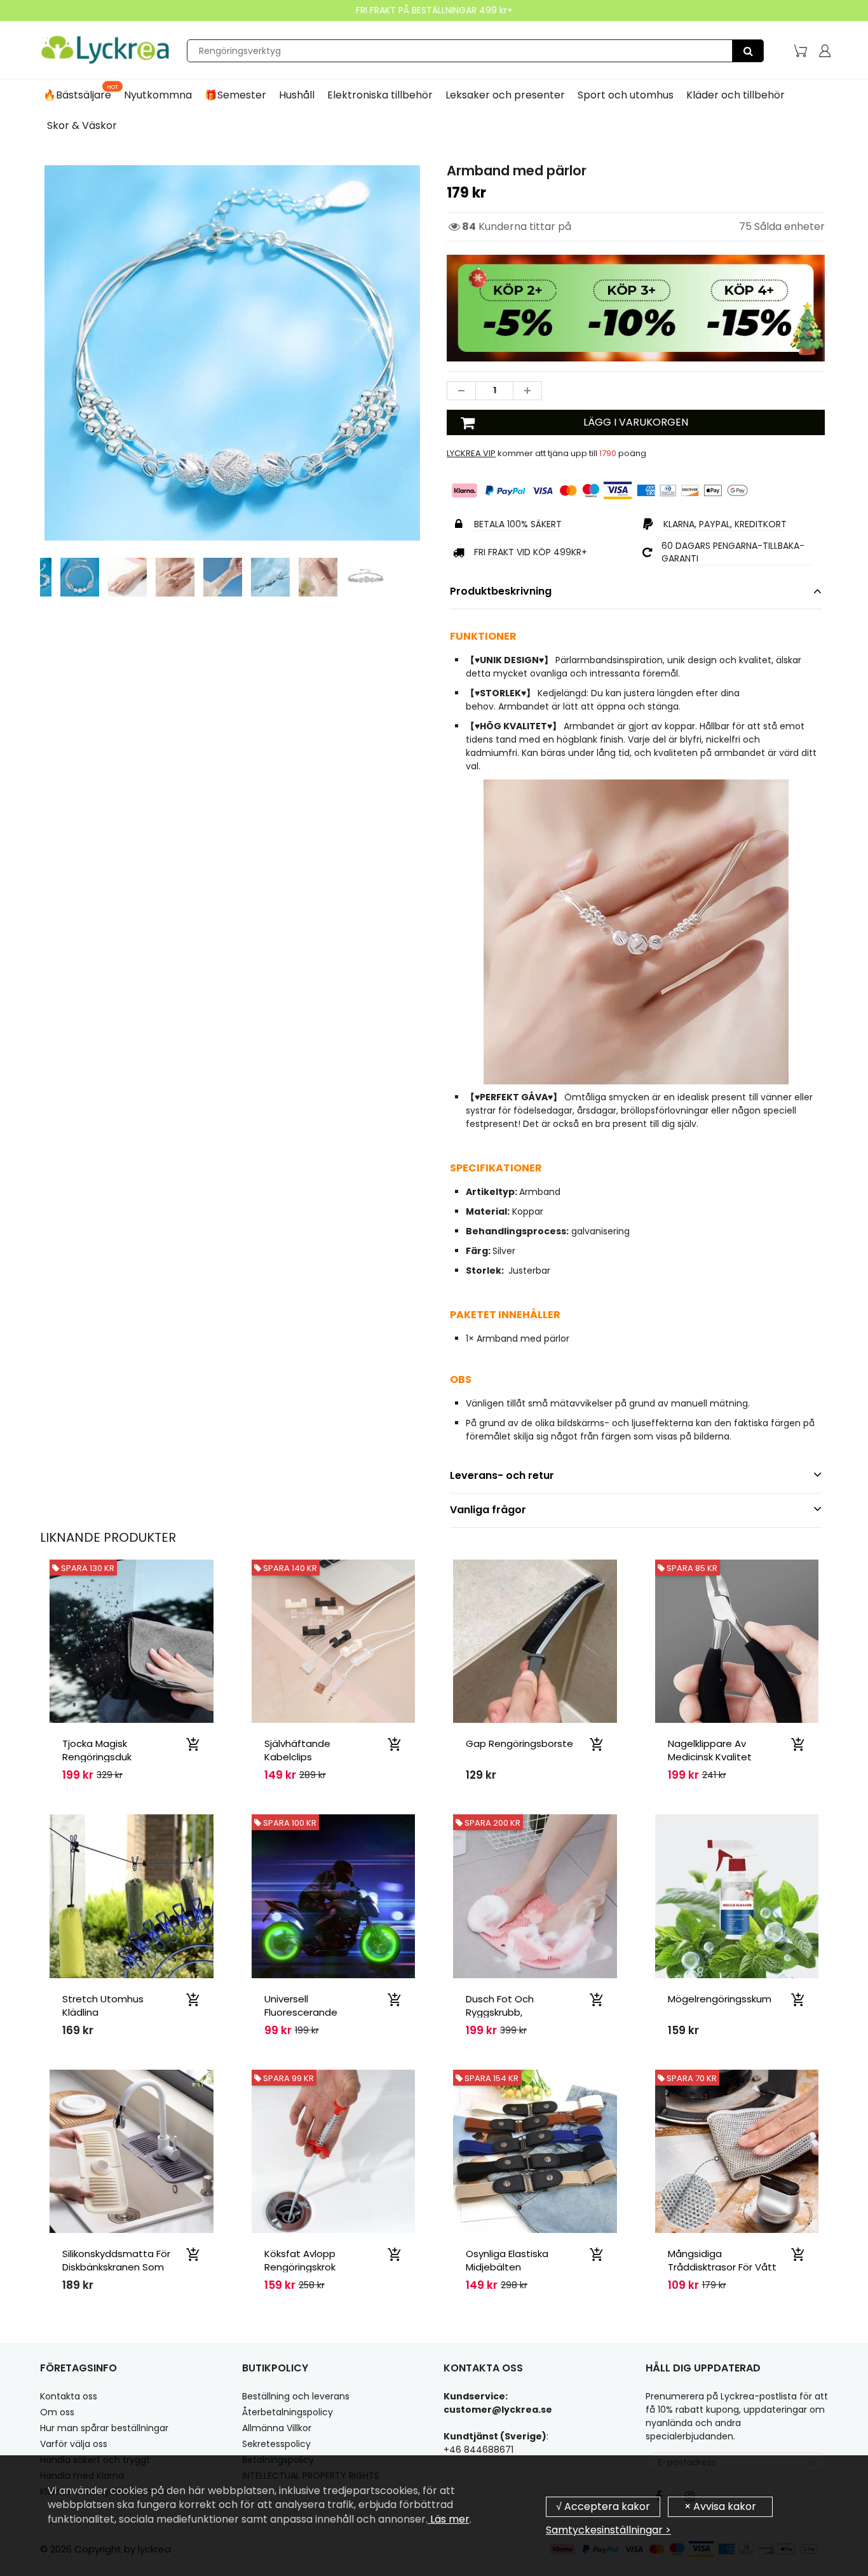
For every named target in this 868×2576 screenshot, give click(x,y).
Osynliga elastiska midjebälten (507, 2260)
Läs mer (449, 2519)
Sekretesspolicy (276, 2444)
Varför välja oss (74, 2444)
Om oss (57, 2412)
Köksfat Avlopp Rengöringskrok (300, 2260)
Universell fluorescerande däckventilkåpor (302, 2012)
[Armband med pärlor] (232, 353)
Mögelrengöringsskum (720, 1999)
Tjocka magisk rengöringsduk (97, 1750)
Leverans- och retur (502, 1475)
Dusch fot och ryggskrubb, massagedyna (500, 2012)
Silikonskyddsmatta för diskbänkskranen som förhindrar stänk (116, 2267)
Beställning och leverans (296, 2396)
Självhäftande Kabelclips (297, 1750)
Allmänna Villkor (277, 2428)
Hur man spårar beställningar (104, 2428)
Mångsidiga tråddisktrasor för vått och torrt (722, 2267)
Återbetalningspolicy (288, 2412)
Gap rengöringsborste (519, 1743)
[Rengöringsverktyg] (748, 51)
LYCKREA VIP (471, 453)
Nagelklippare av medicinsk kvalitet (710, 1750)
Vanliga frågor (488, 1510)
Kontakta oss (69, 2396)
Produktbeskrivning (501, 591)
